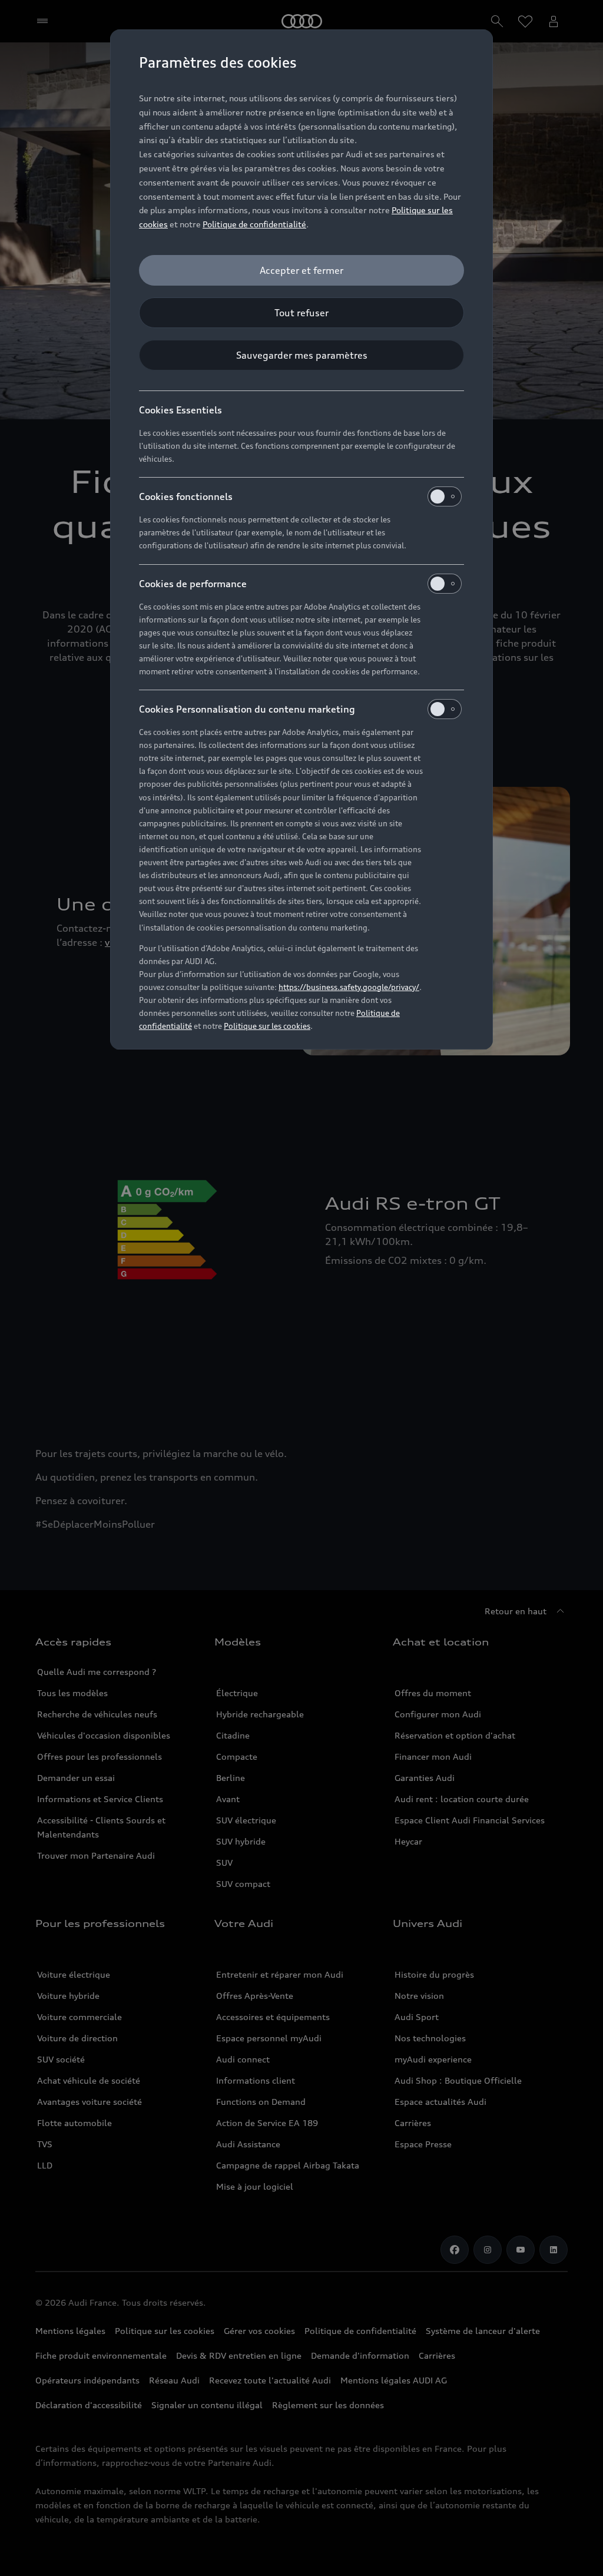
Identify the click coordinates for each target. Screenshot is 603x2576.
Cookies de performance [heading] (193, 584)
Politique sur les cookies (267, 1026)
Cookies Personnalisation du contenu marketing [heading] (247, 709)
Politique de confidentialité (254, 224)
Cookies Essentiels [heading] (180, 410)
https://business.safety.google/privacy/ (349, 987)
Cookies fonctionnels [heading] (186, 496)
